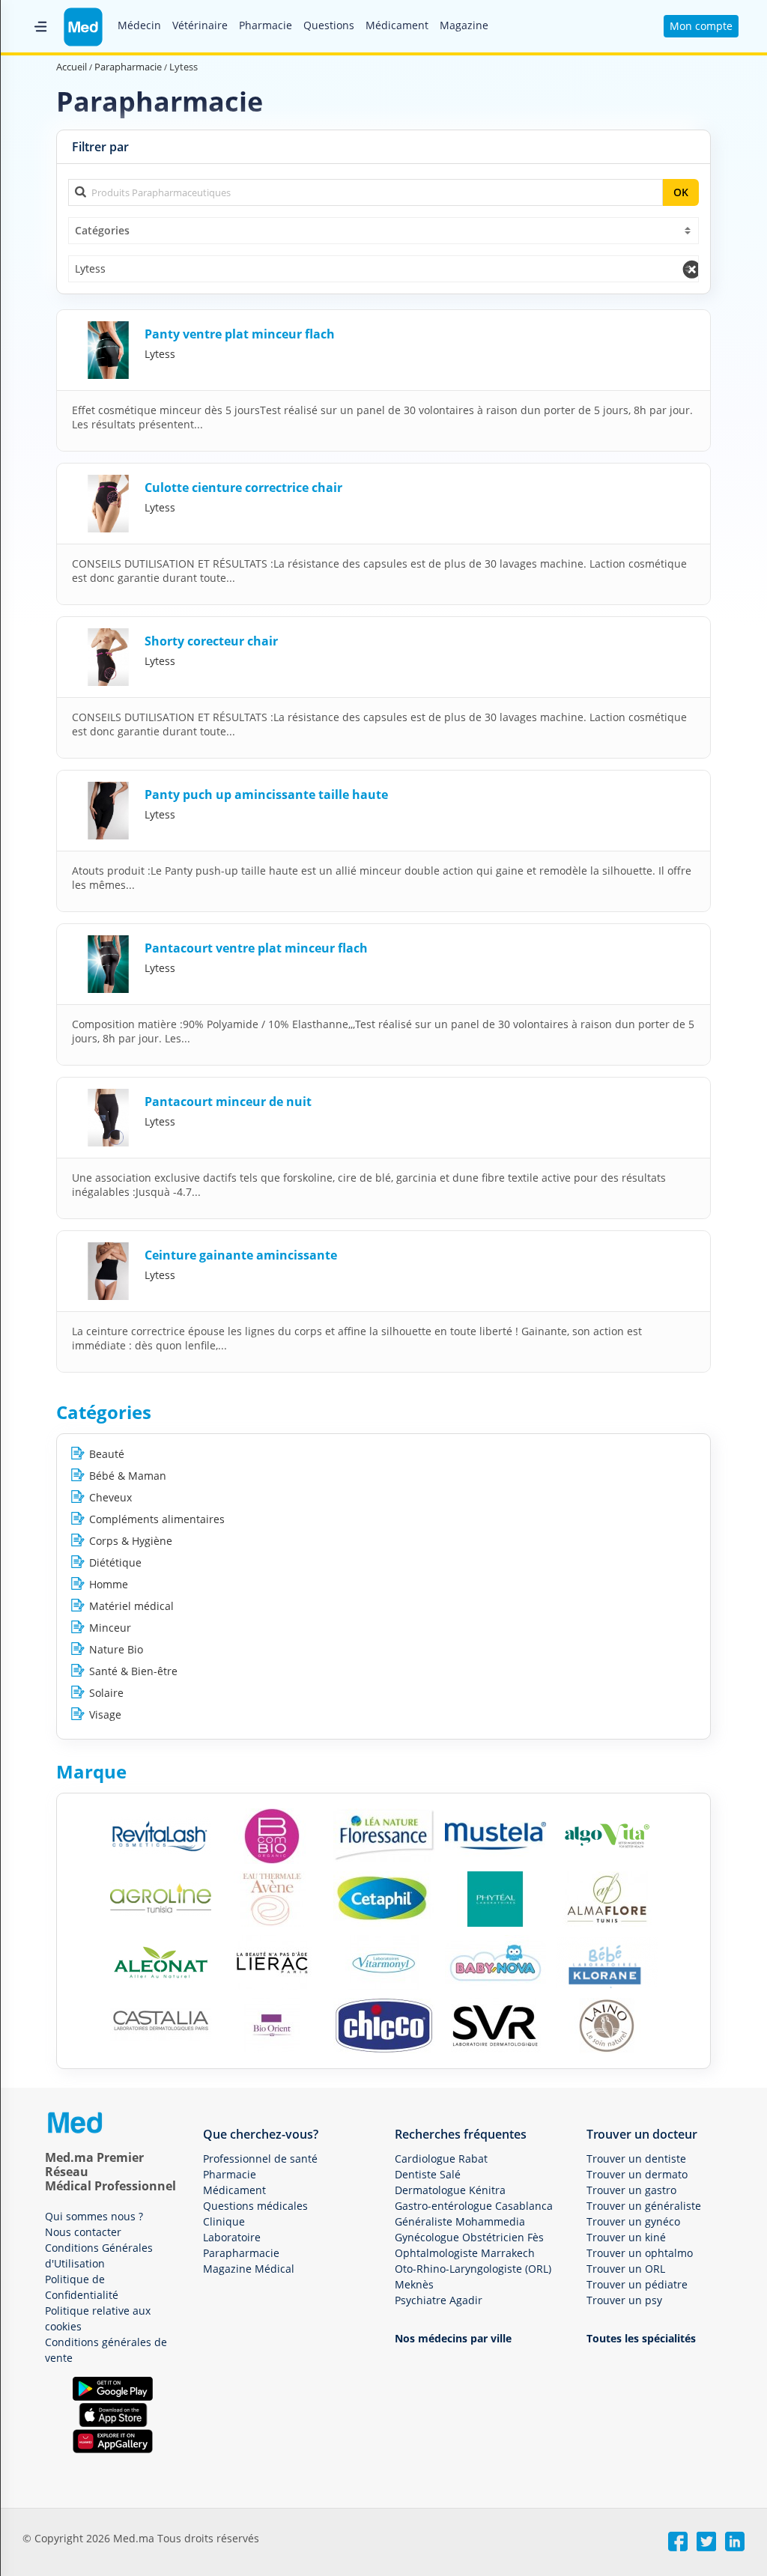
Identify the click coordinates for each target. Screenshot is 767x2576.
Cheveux (110, 1497)
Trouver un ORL (626, 2269)
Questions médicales (255, 2206)
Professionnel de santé (260, 2159)
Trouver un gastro (631, 2190)
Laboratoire (232, 2237)
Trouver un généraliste (644, 2206)
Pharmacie (266, 25)
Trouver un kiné (626, 2237)
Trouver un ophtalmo (640, 2253)
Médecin (139, 25)
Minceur (110, 1628)
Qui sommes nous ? (94, 2216)
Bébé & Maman (128, 1476)
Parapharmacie (241, 2253)
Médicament (397, 25)
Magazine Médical (249, 2269)
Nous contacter (83, 2232)
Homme (109, 1584)
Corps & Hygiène (131, 1541)
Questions (329, 25)
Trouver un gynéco (633, 2221)
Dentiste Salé (428, 2174)
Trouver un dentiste (636, 2159)
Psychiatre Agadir (439, 2300)
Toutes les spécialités (641, 2338)
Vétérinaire (200, 25)
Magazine (464, 25)
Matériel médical (131, 1606)
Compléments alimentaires (157, 1519)
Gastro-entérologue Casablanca (474, 2206)
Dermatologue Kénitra (450, 2190)
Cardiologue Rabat (441, 2159)
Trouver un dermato (637, 2174)
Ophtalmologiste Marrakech (465, 2253)
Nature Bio (116, 1649)
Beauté (107, 1454)
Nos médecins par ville (453, 2338)
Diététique (115, 1562)
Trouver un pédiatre (637, 2284)
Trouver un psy (624, 2300)
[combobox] (383, 231)
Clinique (224, 2221)
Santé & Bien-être (133, 1671)
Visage (105, 1714)
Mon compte (701, 26)
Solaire (106, 1693)
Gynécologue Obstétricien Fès (469, 2237)
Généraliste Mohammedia (460, 2221)
